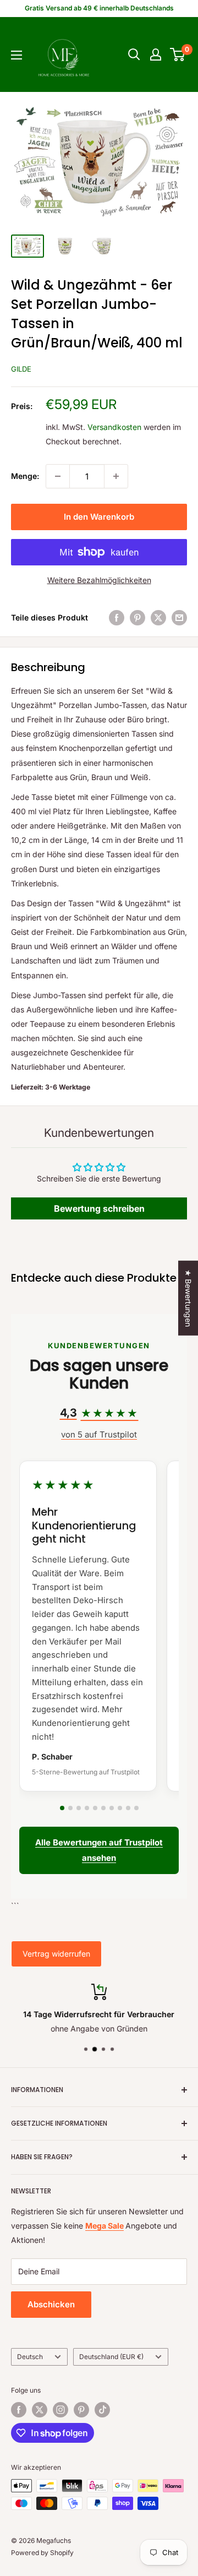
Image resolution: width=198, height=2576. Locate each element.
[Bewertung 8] (120, 1808)
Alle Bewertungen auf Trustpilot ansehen (99, 1850)
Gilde (21, 369)
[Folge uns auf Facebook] (19, 2410)
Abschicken (51, 2304)
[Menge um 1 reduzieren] (58, 476)
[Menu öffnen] (16, 55)
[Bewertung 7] (112, 1808)
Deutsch (30, 2357)
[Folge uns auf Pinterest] (81, 2410)
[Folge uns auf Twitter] (40, 2410)
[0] (178, 55)
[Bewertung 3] (79, 1808)
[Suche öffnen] (134, 55)
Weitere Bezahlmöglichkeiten (99, 580)
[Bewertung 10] (136, 1808)
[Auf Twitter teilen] (158, 618)
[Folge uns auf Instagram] (61, 2410)
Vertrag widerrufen (56, 1954)
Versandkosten (114, 427)
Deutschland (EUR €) (111, 2357)
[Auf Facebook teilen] (117, 618)
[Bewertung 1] (62, 1808)
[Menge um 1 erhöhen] (116, 476)
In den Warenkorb (99, 517)
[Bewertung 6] (103, 1808)
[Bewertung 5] (95, 1808)
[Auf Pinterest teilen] (137, 618)
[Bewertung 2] (70, 1808)
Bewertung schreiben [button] (99, 1208)
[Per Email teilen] (179, 618)
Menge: (25, 476)
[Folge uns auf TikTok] (102, 2410)
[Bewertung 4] (87, 1808)
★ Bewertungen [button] (188, 1298)
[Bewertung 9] (128, 1808)
